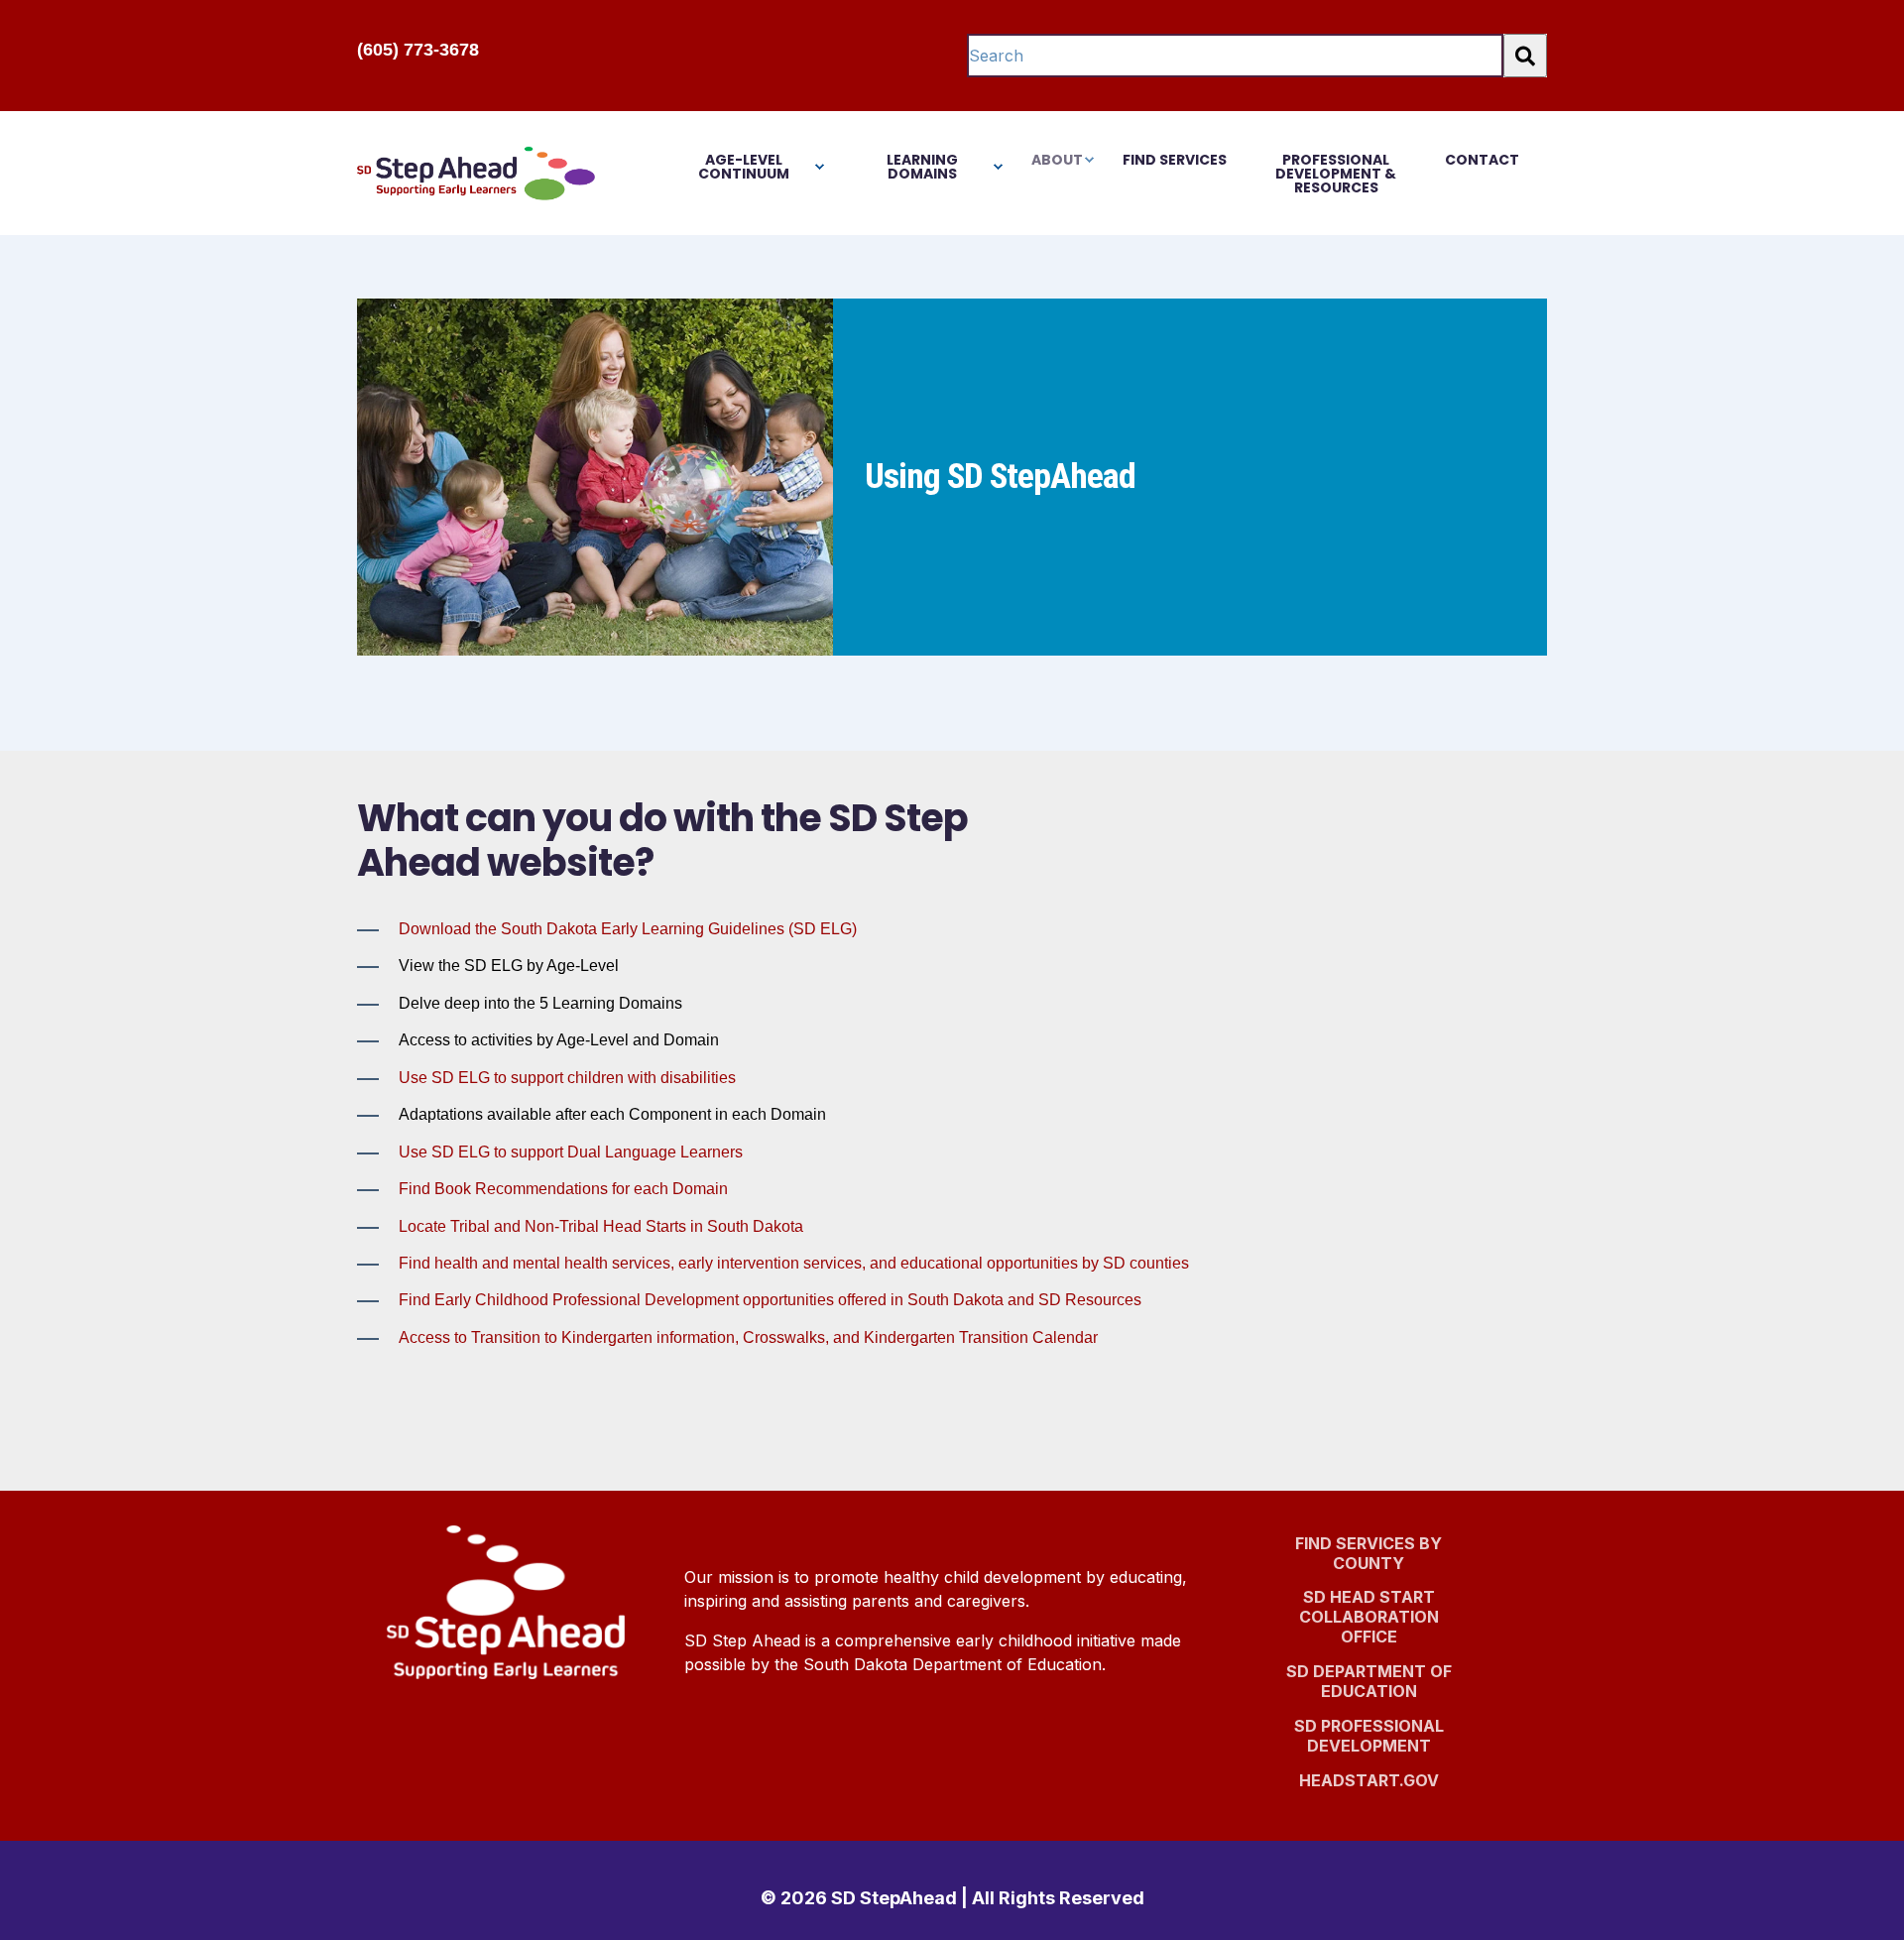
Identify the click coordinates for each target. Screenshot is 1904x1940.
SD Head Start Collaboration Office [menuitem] (1378, 1620)
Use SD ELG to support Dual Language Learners (571, 1152)
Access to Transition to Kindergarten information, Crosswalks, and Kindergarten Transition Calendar (748, 1337)
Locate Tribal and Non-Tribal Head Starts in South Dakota (601, 1226)
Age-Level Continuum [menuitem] (744, 167)
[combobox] (1235, 56)
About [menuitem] (1057, 160)
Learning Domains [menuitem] (922, 167)
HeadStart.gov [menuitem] (1369, 1788)
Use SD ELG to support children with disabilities (567, 1078)
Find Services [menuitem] (1175, 160)
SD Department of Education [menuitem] (1372, 1685)
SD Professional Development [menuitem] (1369, 1736)
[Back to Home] (476, 173)
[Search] (1525, 56)
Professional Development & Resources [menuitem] (1336, 174)
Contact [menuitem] (1482, 160)
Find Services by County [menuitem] (1368, 1553)
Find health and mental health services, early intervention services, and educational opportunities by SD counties (794, 1263)
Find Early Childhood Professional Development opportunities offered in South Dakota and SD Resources (770, 1300)
